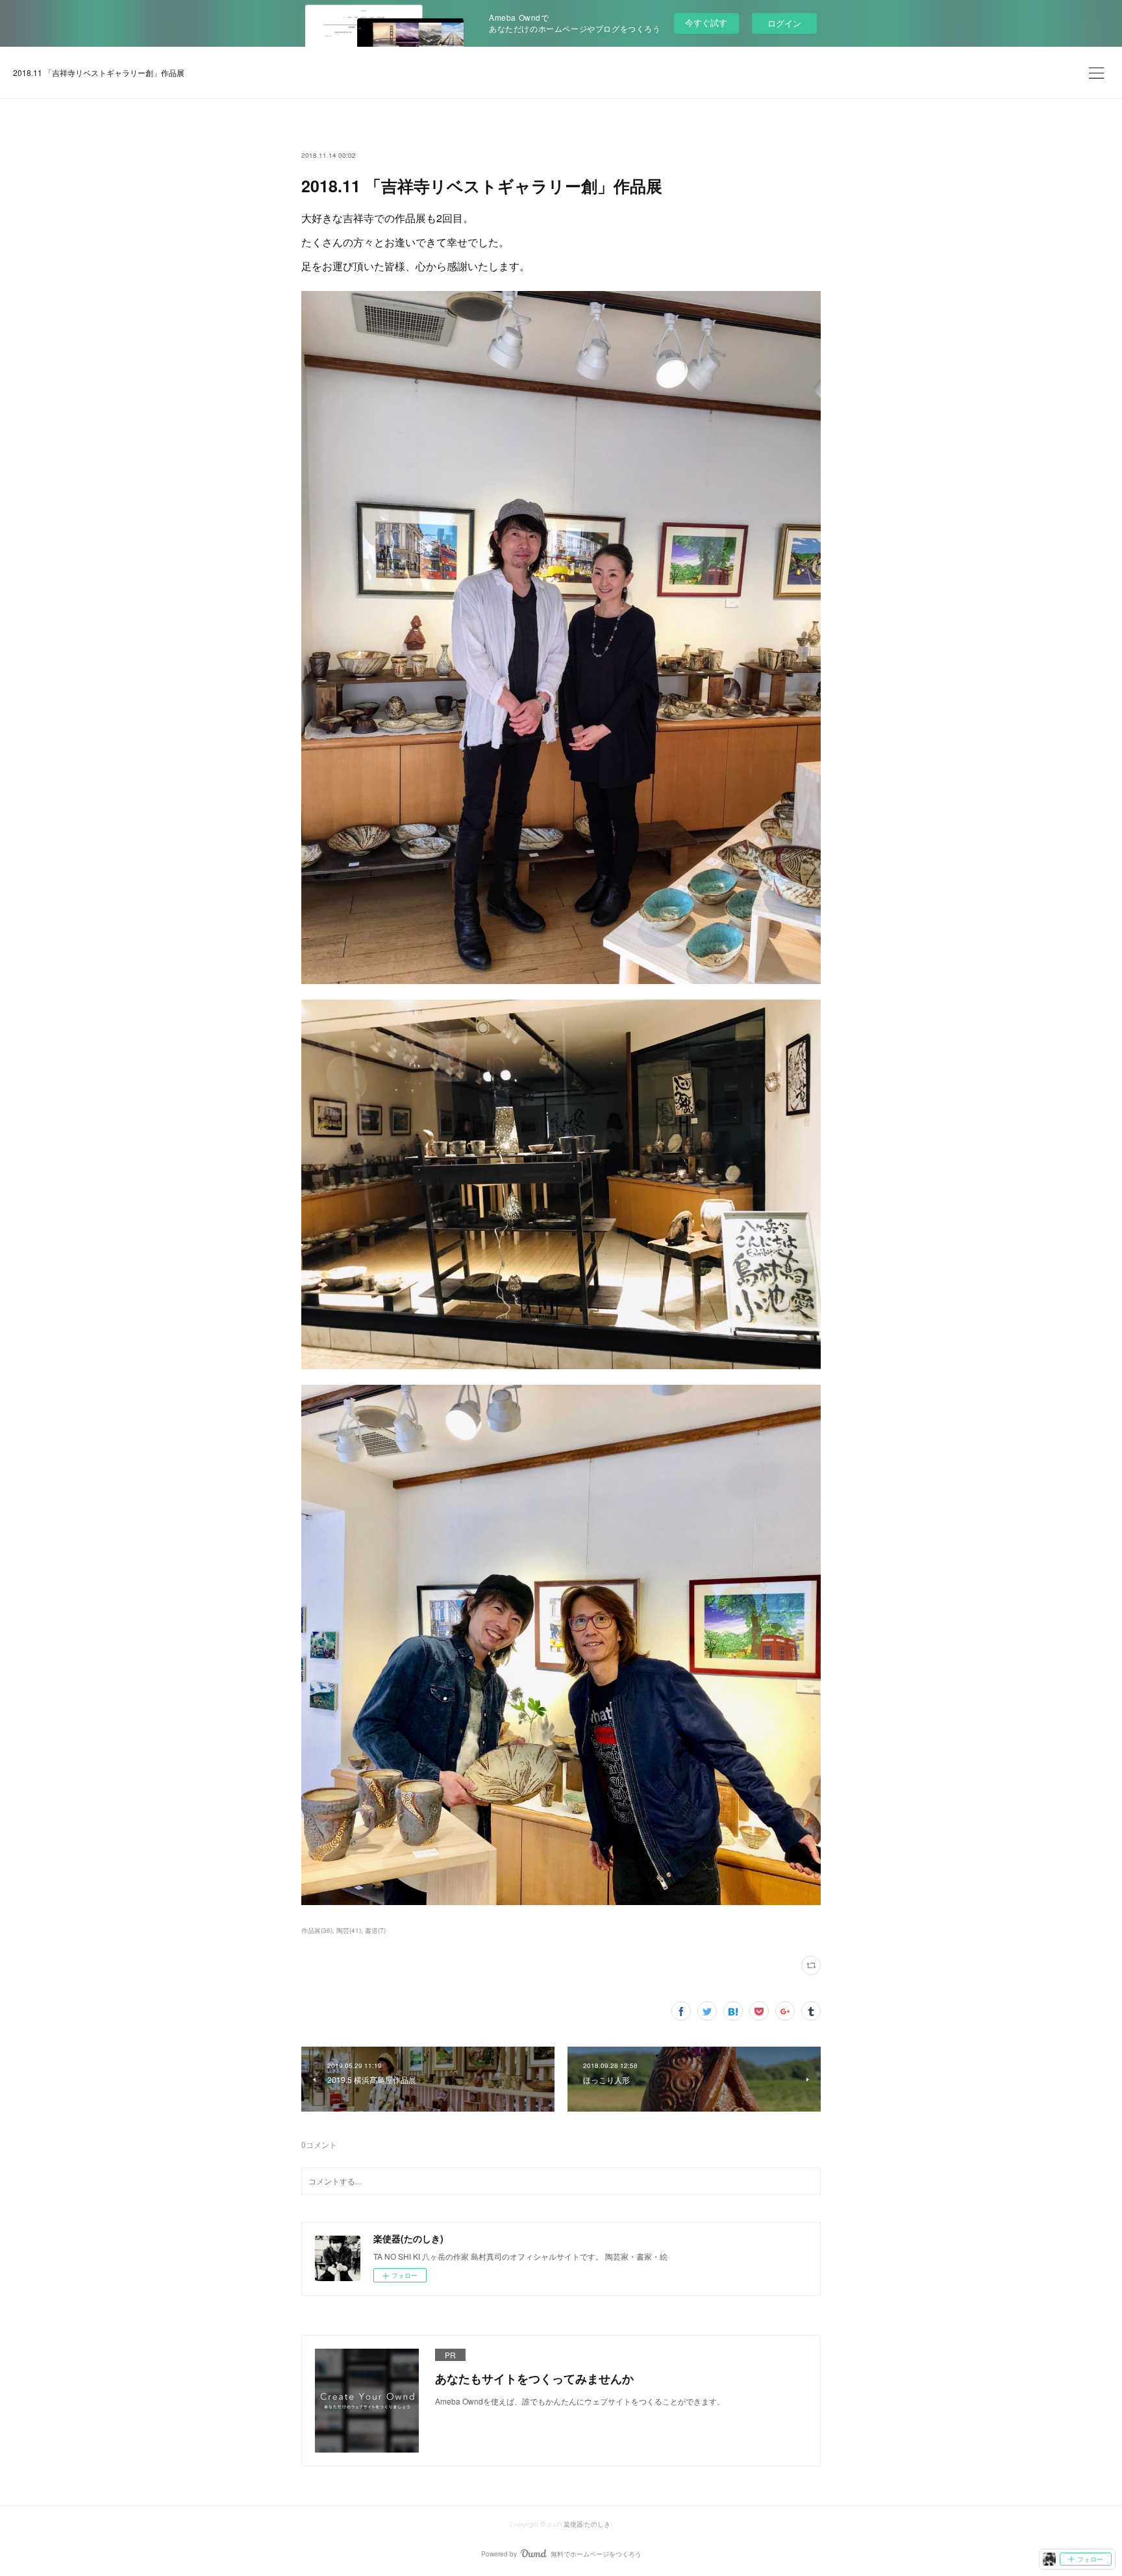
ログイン (784, 23)
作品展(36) (317, 1930)
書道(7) (375, 1930)
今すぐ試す (706, 22)
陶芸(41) (349, 1930)
